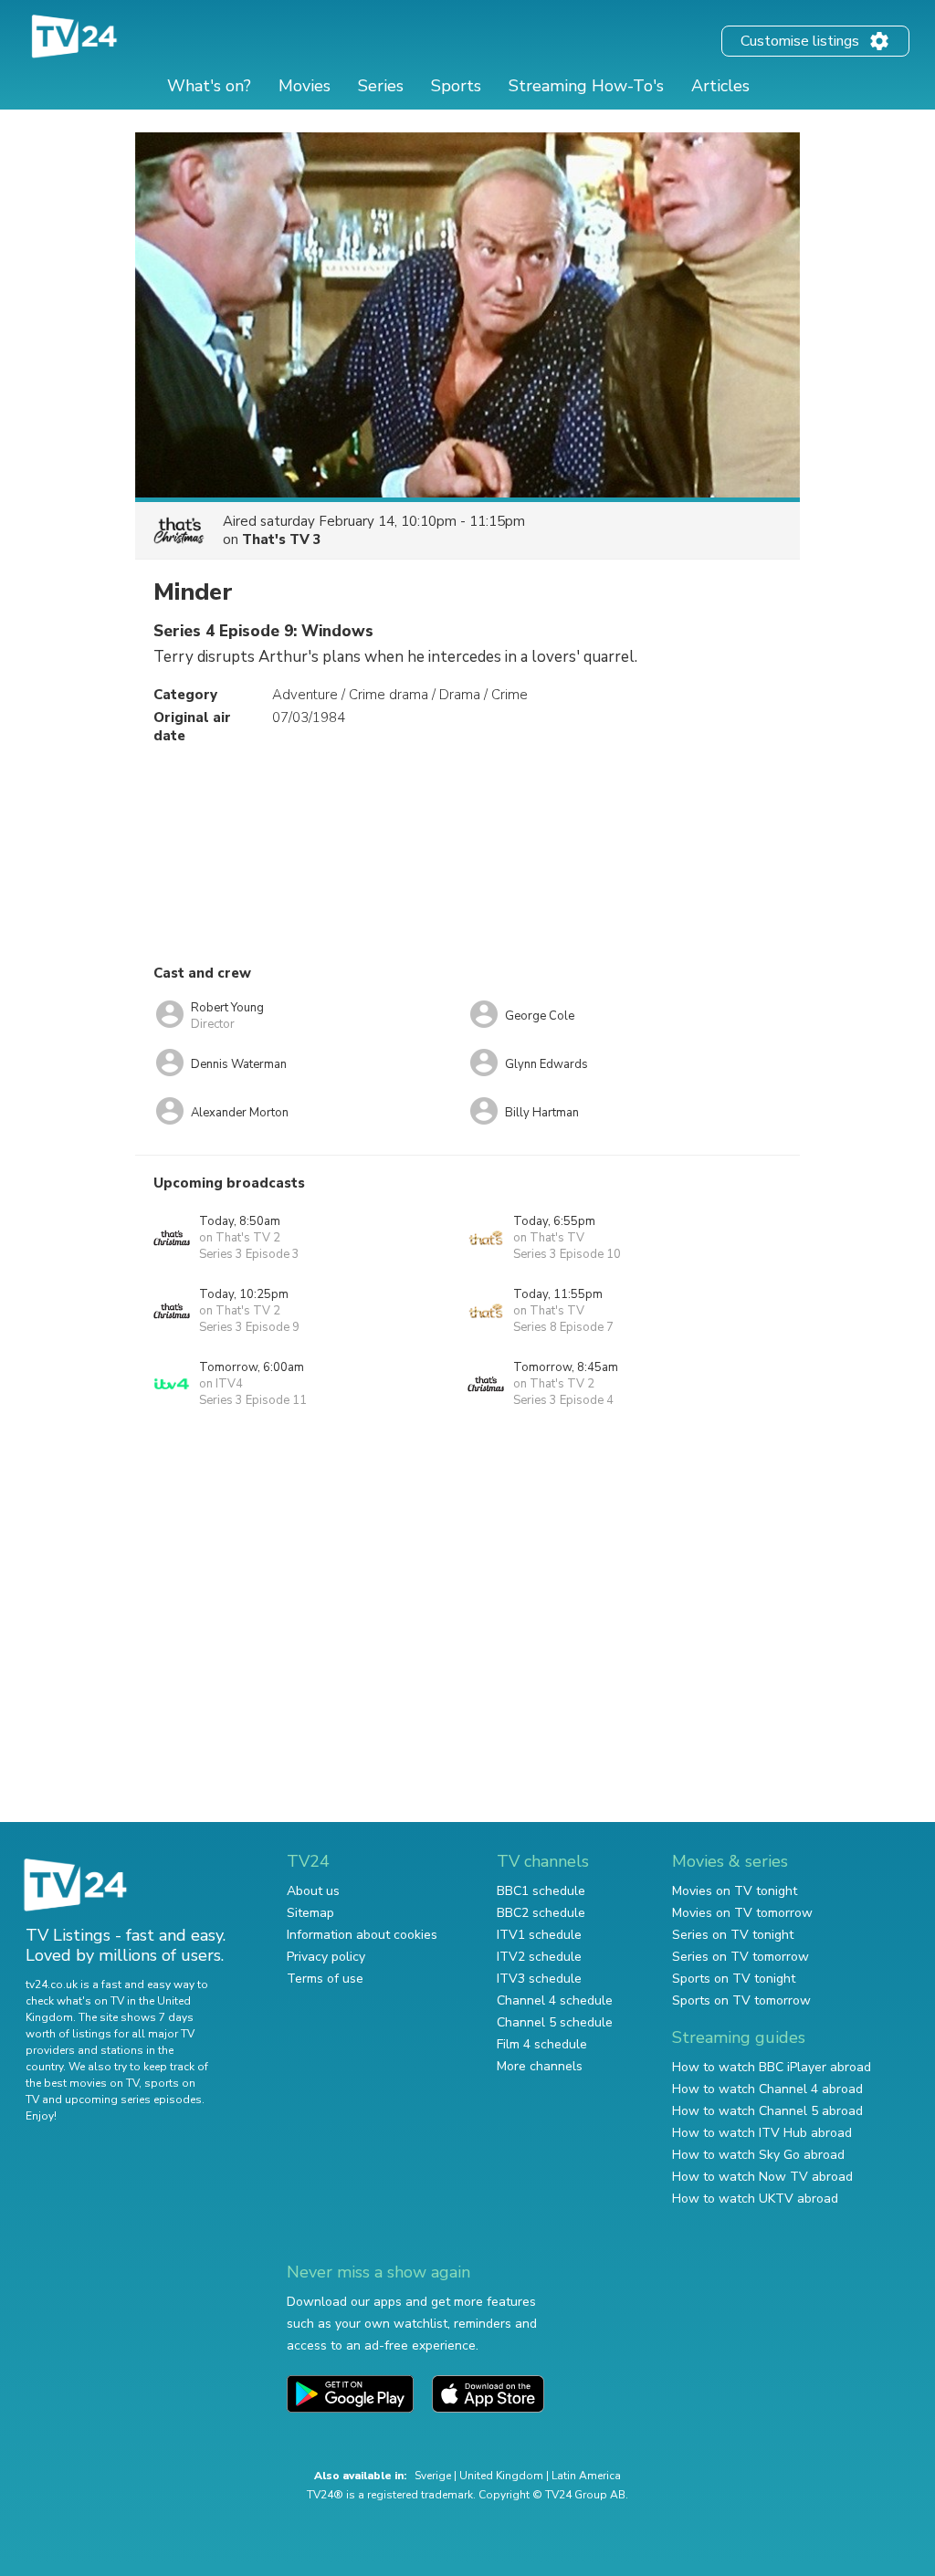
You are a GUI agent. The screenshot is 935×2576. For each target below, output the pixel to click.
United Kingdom (501, 2476)
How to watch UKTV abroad (755, 2199)
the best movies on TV (82, 2083)
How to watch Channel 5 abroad (767, 2111)
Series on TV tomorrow (741, 1957)
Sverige (433, 2476)
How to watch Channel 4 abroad (767, 2089)
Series (381, 86)
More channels (540, 2066)
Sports (456, 86)
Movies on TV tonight (735, 1891)
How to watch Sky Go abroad (758, 2155)
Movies (305, 86)
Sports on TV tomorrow (741, 2000)
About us (313, 1891)
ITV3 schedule (539, 1979)
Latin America (586, 2476)
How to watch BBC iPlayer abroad (772, 2067)
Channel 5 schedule (555, 2022)
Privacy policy (326, 1957)
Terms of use (325, 1979)
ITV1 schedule (539, 1935)
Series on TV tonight (733, 1935)
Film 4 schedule (542, 2044)
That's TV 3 (282, 539)
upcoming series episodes (133, 2100)
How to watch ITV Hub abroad (762, 2133)
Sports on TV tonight (734, 1979)
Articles (720, 86)
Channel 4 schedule (555, 2000)
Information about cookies (362, 1935)
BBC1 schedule (541, 1891)
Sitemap (310, 1913)
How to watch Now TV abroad (762, 2177)
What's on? (209, 86)
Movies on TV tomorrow (742, 1913)
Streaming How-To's (586, 86)
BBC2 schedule (541, 1913)
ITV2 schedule (539, 1957)
